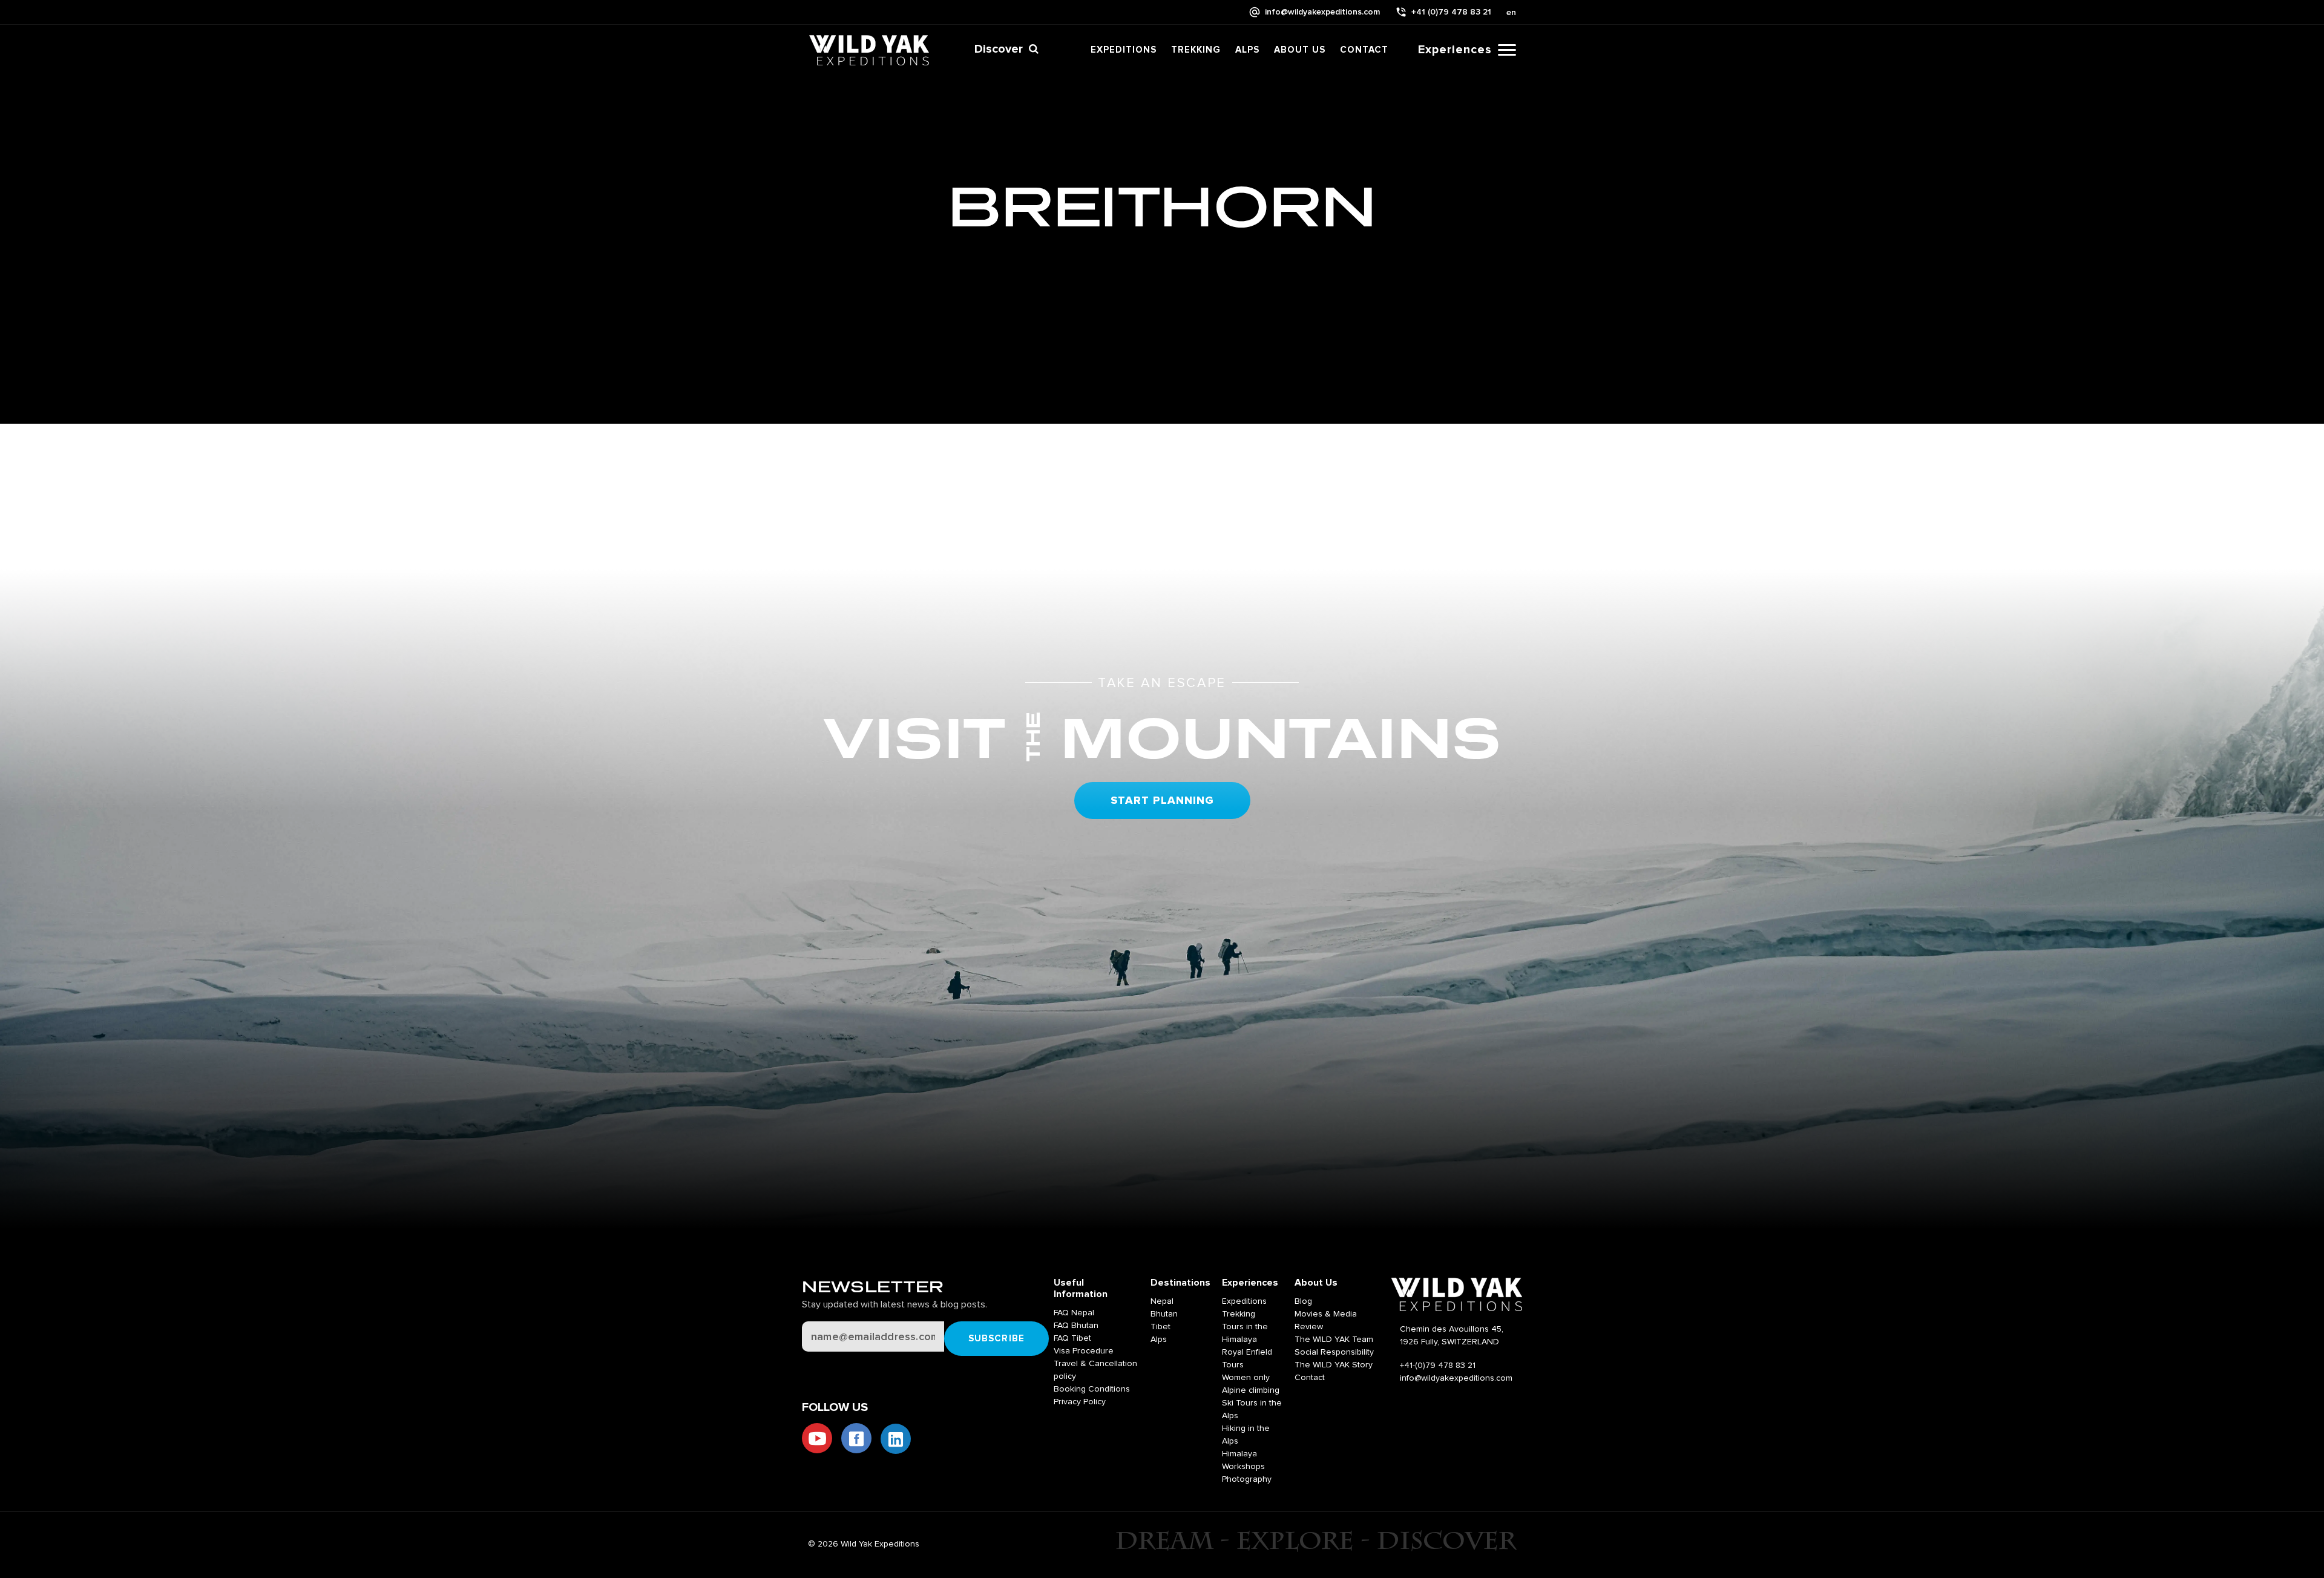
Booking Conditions (1092, 1389)
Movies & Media (1326, 1314)
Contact (1364, 50)
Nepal (1162, 1301)
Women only (1246, 1378)
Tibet (1160, 1327)
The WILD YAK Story (1334, 1365)
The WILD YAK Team (1334, 1340)
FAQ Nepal (1074, 1313)
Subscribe (996, 1339)
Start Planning (1162, 801)
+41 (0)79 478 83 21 (1451, 12)
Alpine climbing (1251, 1390)
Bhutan (1164, 1314)
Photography (1247, 1479)
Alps (1247, 50)
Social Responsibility (1334, 1352)
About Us (1300, 50)
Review (1309, 1327)
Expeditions (1124, 50)
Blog (1303, 1301)
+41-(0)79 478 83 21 (1438, 1366)
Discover (999, 49)
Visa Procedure (1084, 1351)
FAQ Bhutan (1076, 1326)
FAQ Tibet (1072, 1338)
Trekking (1196, 50)
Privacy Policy (1080, 1402)
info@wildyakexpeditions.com (1322, 12)
